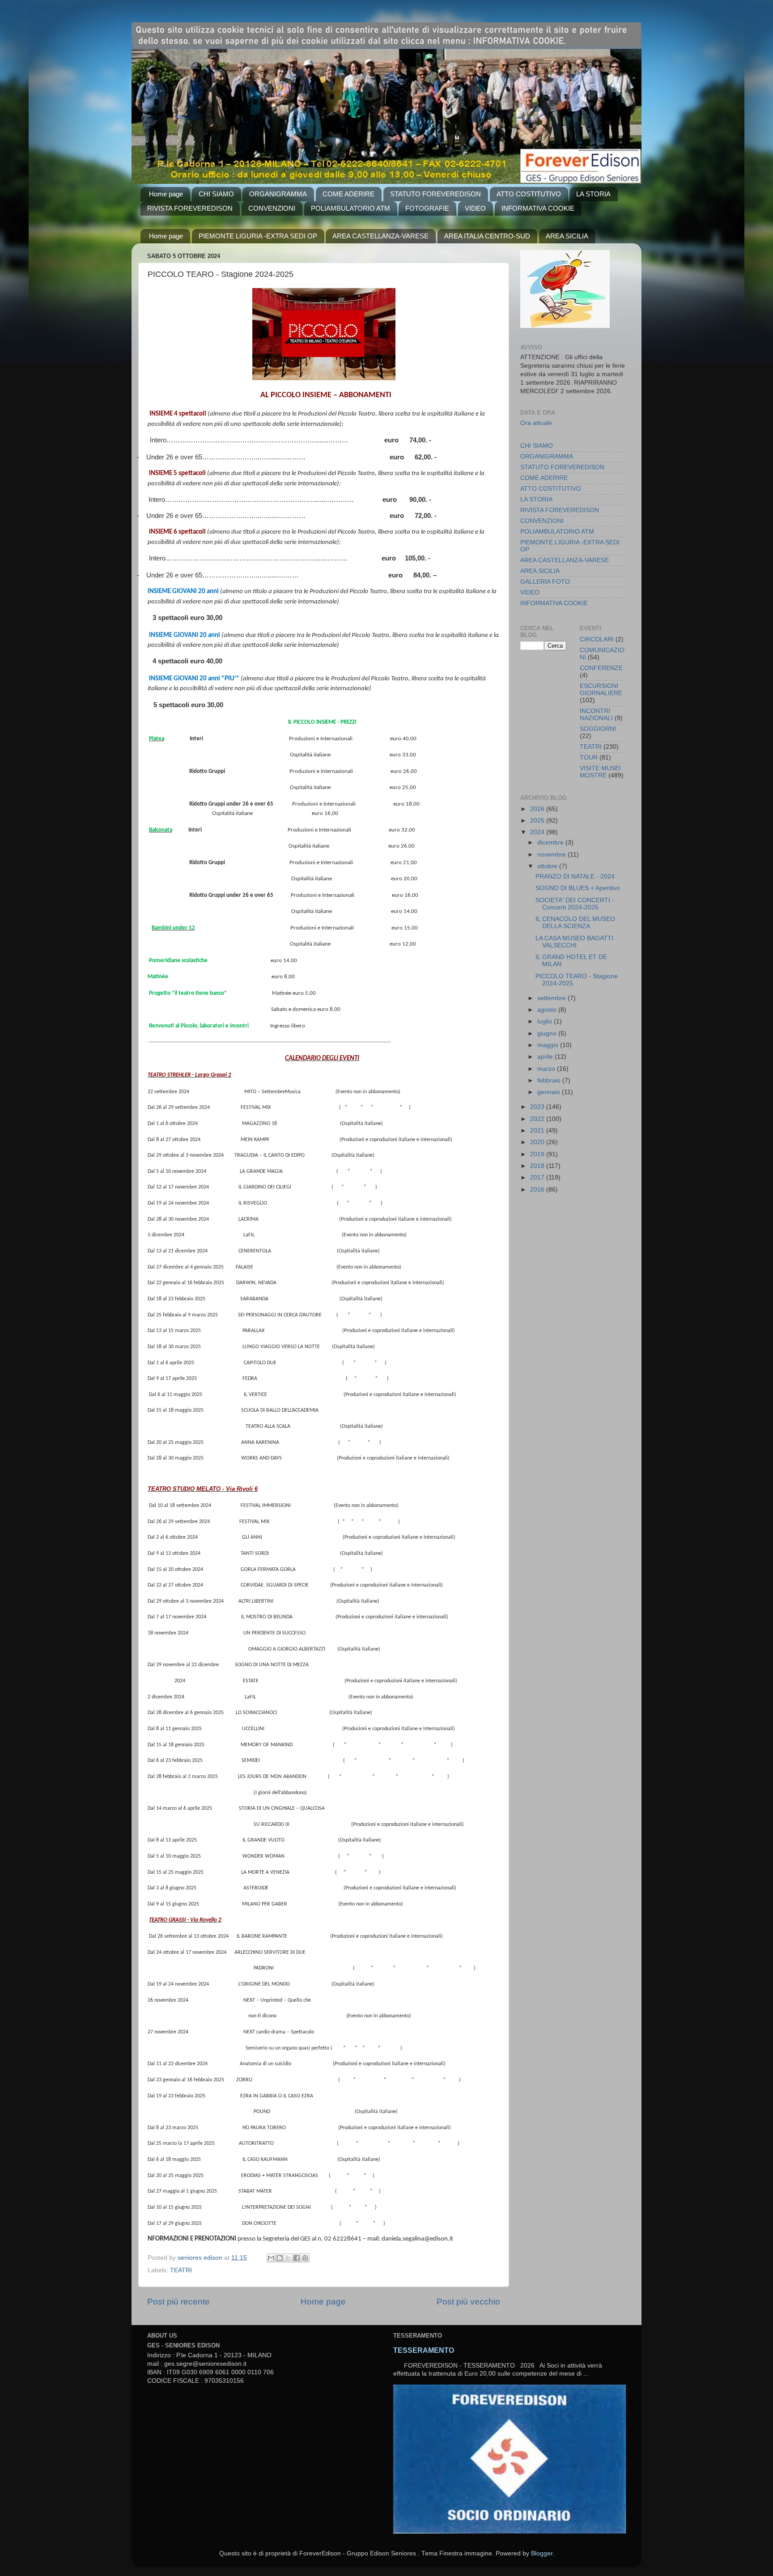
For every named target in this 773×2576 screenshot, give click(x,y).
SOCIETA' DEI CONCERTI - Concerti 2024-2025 (575, 904)
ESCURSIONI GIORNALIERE (601, 690)
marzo (547, 1069)
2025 (538, 821)
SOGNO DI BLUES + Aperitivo (578, 888)
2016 (538, 1190)
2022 (538, 1119)
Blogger (542, 2553)
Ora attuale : (538, 423)
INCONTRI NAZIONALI (596, 715)
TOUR (589, 758)
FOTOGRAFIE (427, 208)
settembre (552, 998)
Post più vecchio (468, 2302)
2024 (538, 832)
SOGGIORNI (598, 729)
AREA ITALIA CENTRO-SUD (487, 236)
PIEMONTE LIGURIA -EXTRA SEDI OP (258, 236)
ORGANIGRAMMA (278, 194)
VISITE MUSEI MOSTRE (600, 772)
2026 (538, 809)
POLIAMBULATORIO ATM (350, 208)
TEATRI (181, 2270)
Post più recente (178, 2302)
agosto (548, 1010)
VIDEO (475, 208)
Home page (166, 194)
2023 (538, 1107)
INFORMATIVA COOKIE (538, 208)
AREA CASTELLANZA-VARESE (380, 236)
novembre (552, 855)
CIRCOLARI (597, 639)
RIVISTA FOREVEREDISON (190, 208)
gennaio (550, 1092)
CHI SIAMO (216, 194)
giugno (548, 1033)
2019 (538, 1154)
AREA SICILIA (567, 236)
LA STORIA (593, 194)
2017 (538, 1178)
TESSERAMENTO (424, 2350)
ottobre (548, 866)
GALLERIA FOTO (545, 582)
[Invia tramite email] (271, 2258)
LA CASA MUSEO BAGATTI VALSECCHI (574, 942)
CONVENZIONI (272, 208)
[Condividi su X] (288, 2258)
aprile (546, 1057)
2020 (538, 1142)
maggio (549, 1045)
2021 (538, 1131)
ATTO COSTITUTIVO (529, 194)
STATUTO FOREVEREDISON (435, 194)
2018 (538, 1166)
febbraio (550, 1080)
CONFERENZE (601, 668)
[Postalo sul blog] (280, 2258)
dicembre (551, 842)
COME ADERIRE (348, 194)
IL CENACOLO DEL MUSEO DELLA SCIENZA (575, 923)
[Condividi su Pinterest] (305, 2258)
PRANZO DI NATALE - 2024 (575, 876)
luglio (546, 1021)
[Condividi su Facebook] (297, 2258)
